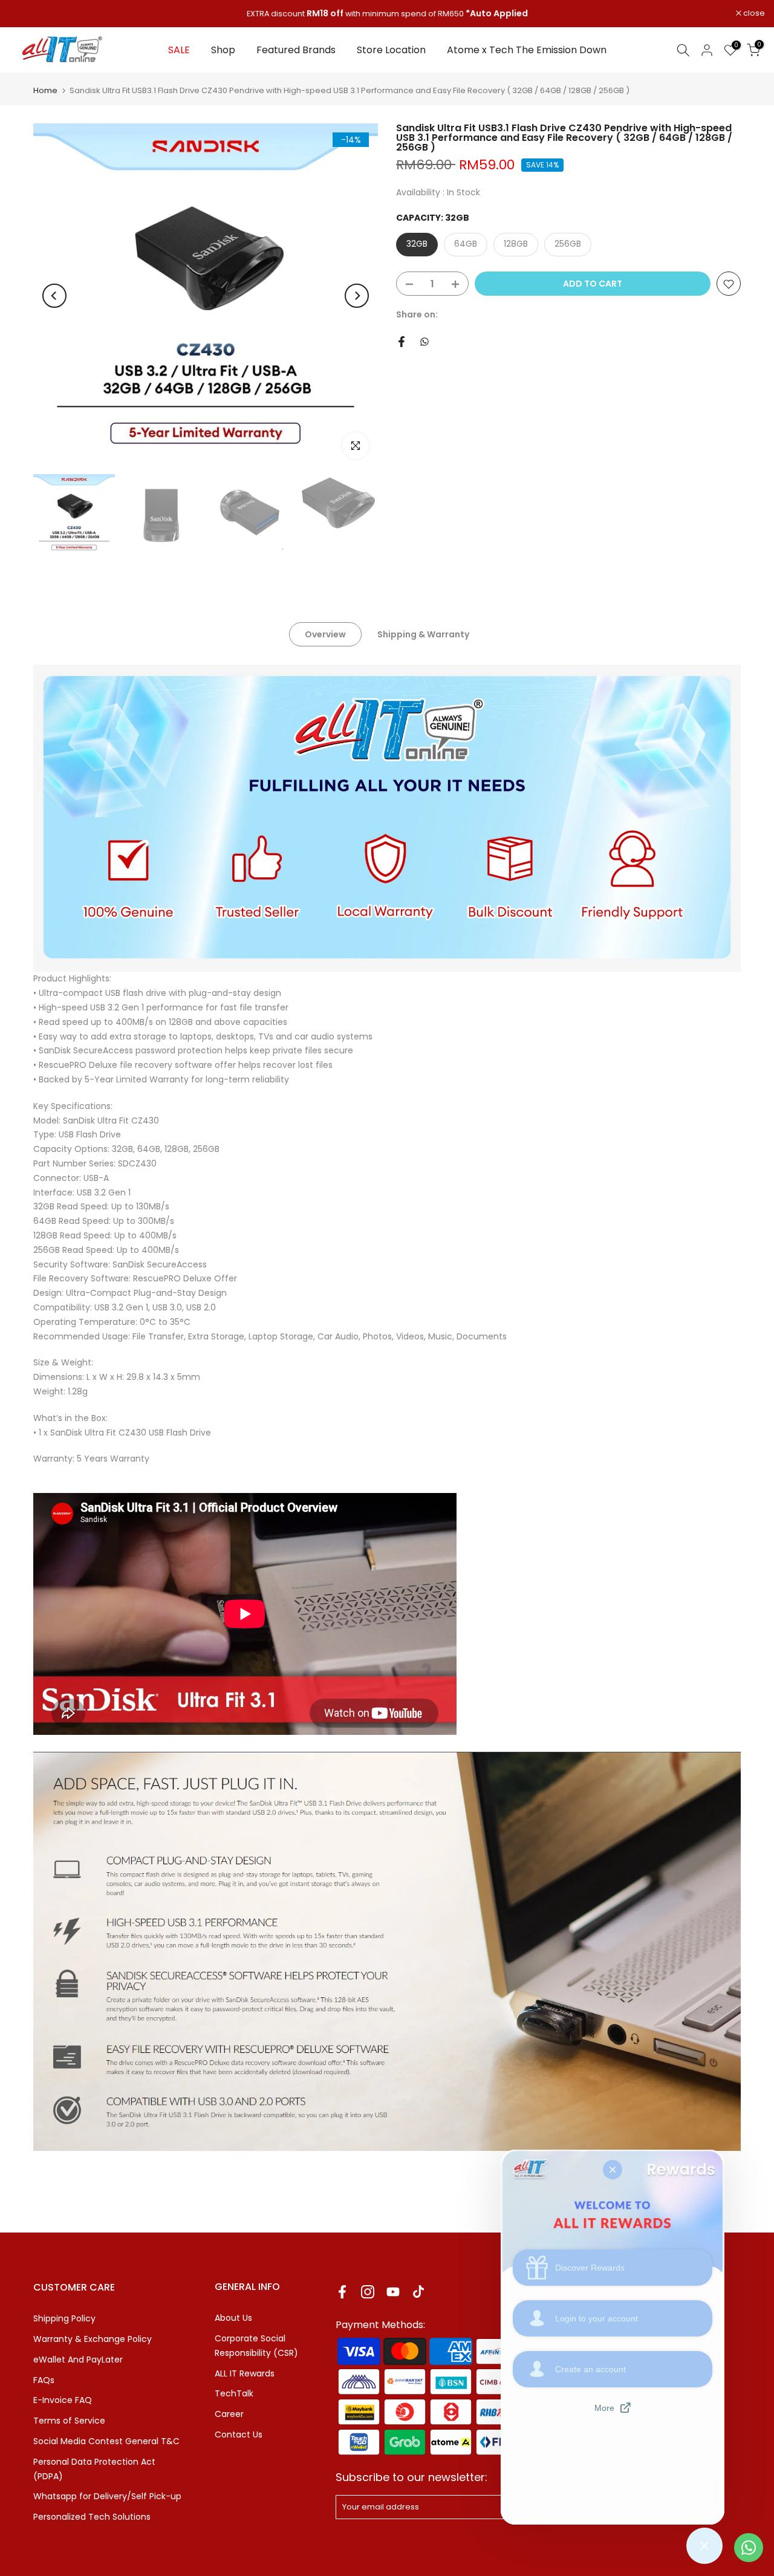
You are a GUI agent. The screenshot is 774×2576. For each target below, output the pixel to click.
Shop (223, 50)
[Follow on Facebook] (342, 2291)
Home (45, 90)
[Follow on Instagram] (368, 2291)
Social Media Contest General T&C (106, 2441)
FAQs (44, 2380)
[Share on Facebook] (402, 342)
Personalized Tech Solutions (92, 2517)
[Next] (357, 296)
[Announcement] (387, 14)
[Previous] (54, 296)
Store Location (391, 50)
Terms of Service (69, 2421)
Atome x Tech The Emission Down (527, 50)
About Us (233, 2318)
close (26, 14)
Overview (325, 634)
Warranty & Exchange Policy (93, 2339)
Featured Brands (296, 50)
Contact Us (239, 2435)
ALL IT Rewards (245, 2373)
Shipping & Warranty (423, 634)
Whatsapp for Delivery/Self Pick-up (107, 2496)
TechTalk (234, 2393)
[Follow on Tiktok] (418, 2291)
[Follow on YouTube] (393, 2291)
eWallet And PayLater (78, 2360)
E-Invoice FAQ (63, 2400)
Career (229, 2414)
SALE (179, 50)
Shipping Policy (64, 2318)
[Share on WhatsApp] (424, 342)
